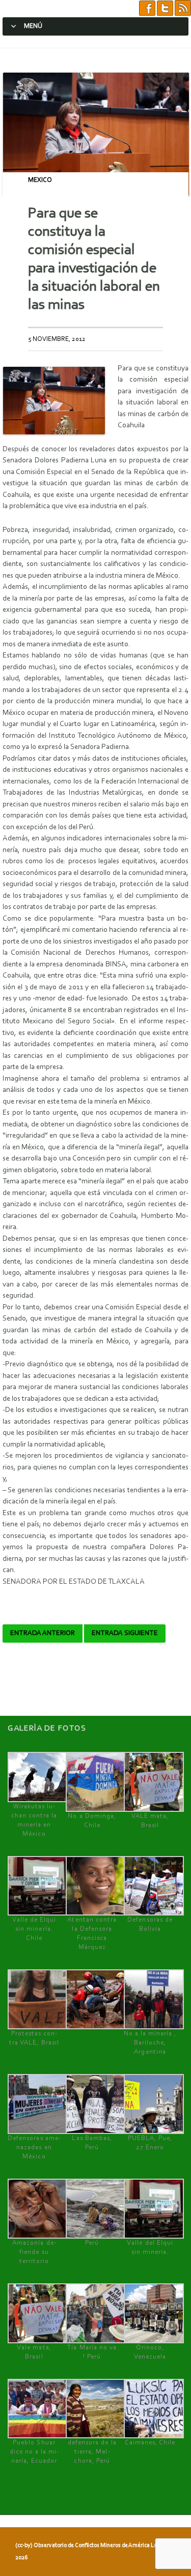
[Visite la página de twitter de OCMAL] (165, 8)
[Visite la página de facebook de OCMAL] (147, 8)
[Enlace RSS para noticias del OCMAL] (183, 8)
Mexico (40, 180)
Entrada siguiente (125, 1633)
